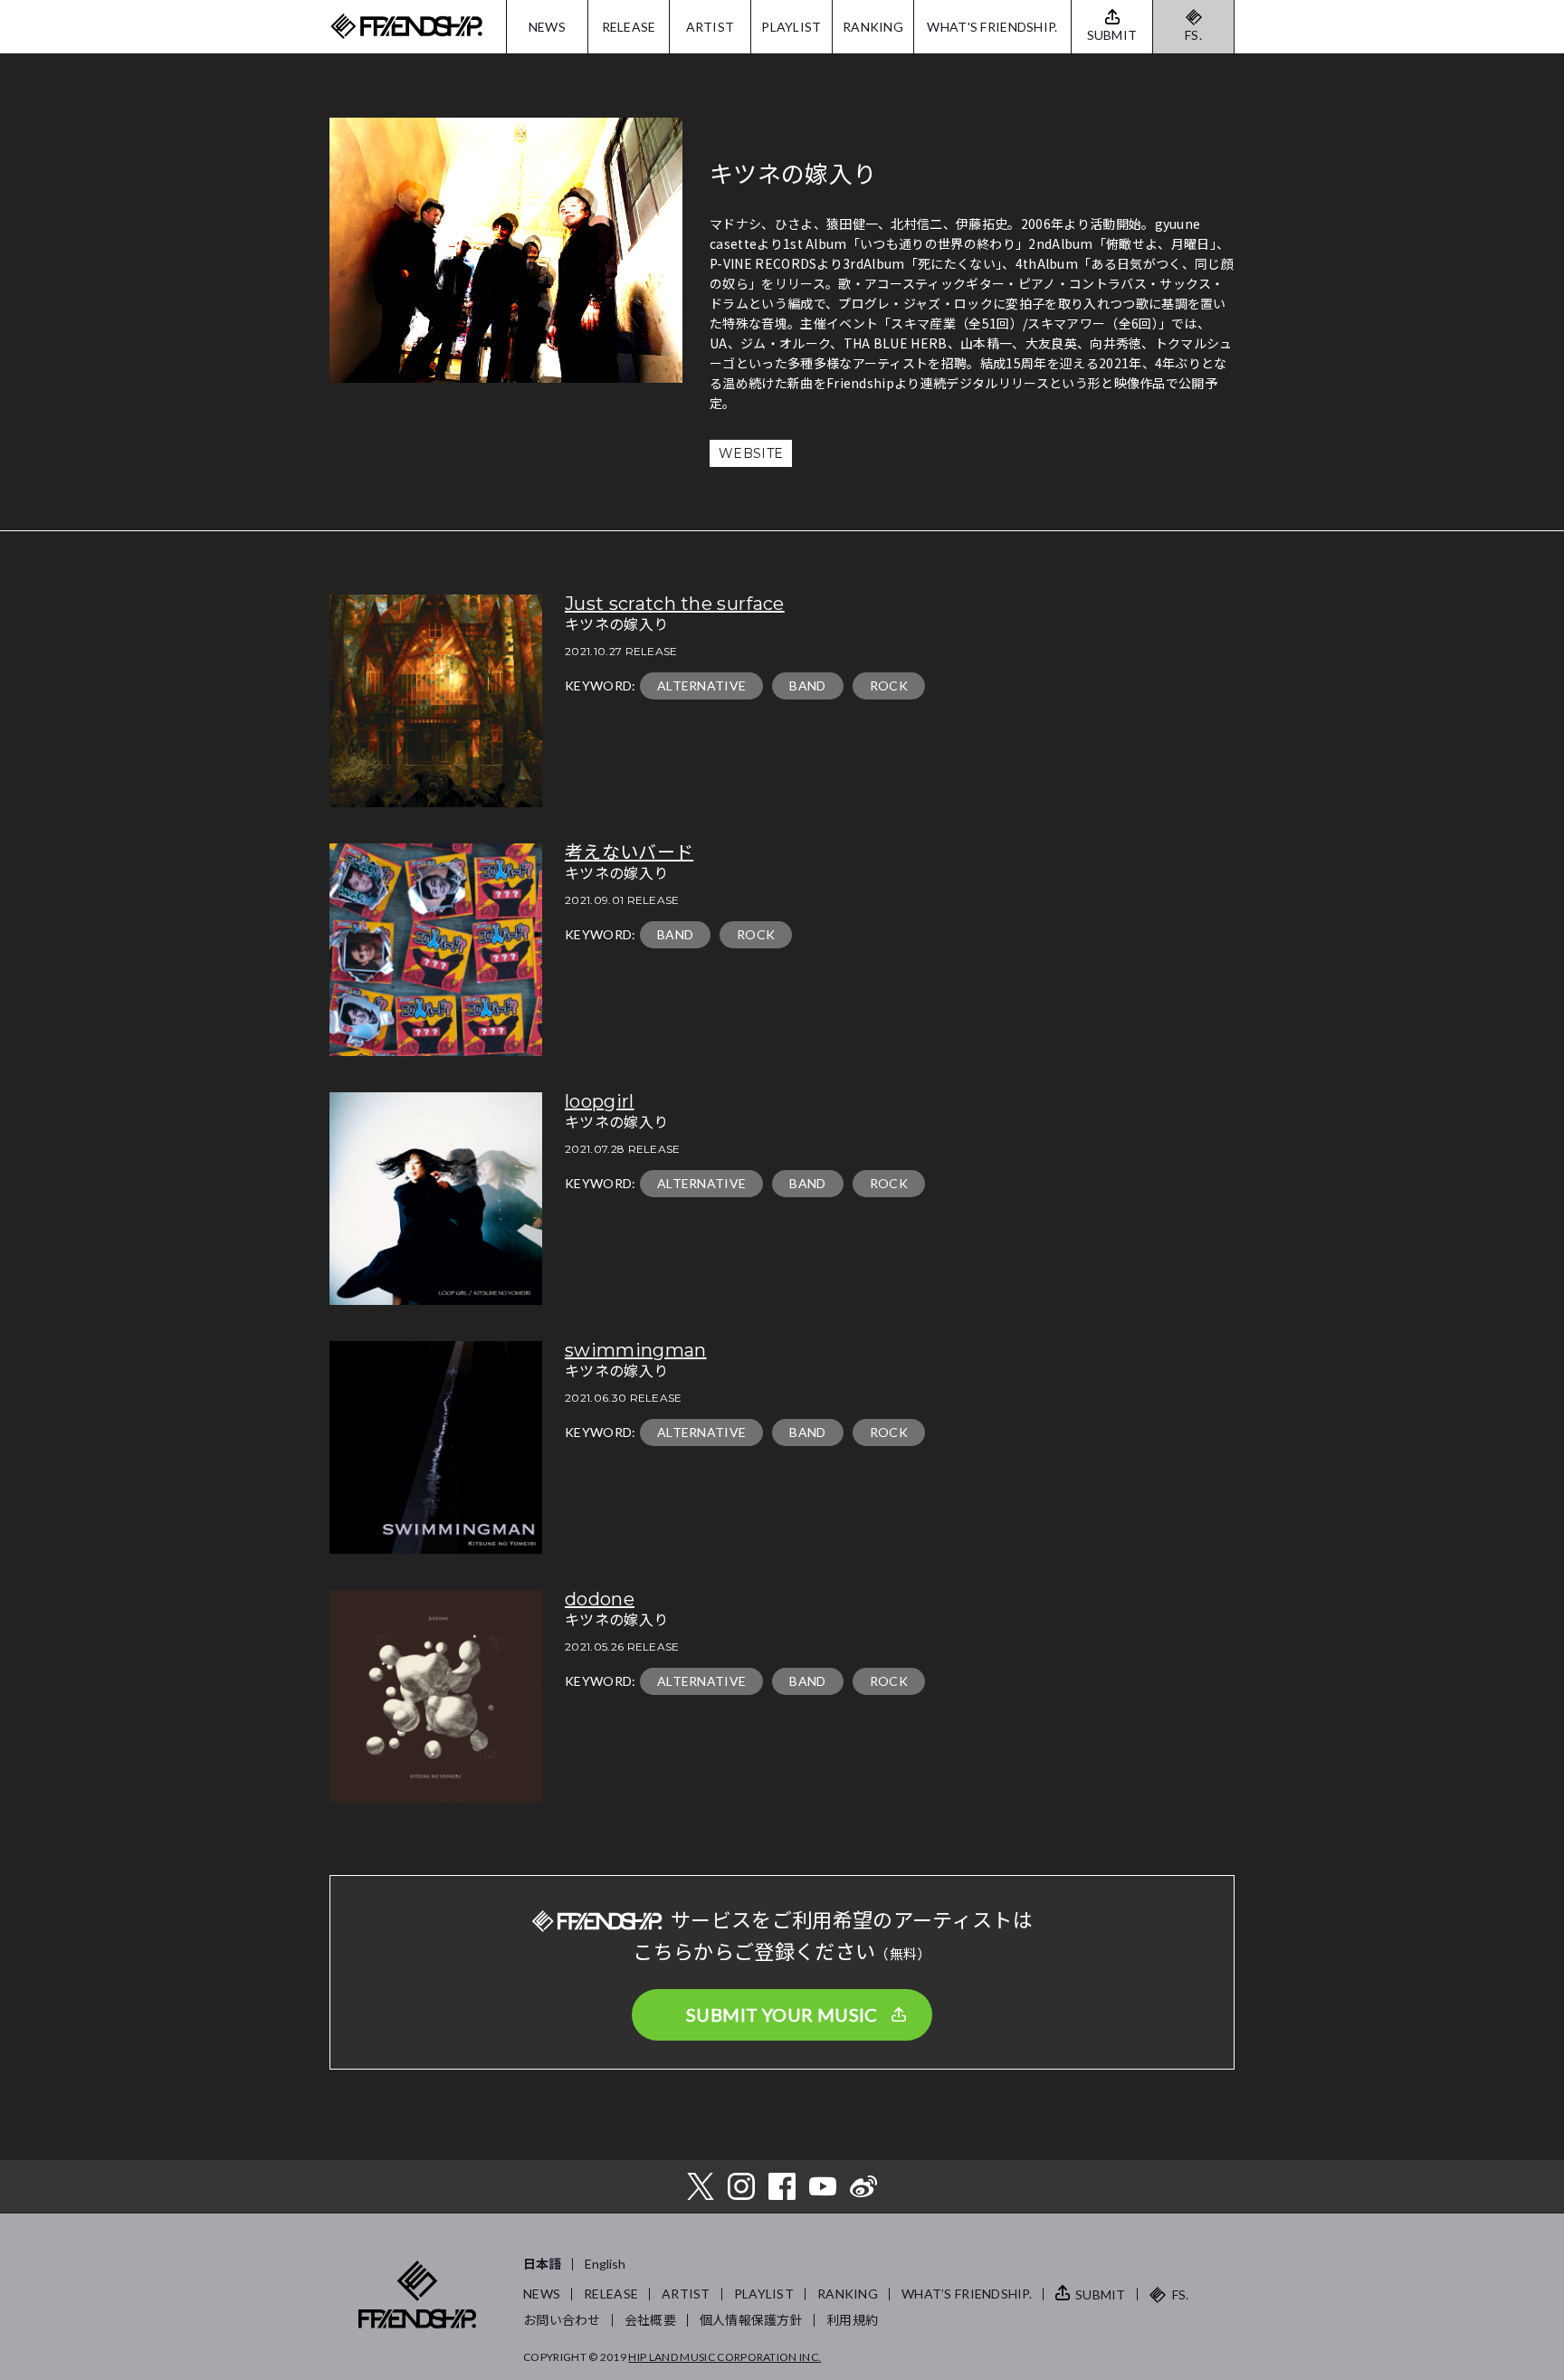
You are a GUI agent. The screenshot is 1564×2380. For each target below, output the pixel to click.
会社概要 (650, 2320)
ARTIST (710, 27)
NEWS (547, 27)
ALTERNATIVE (702, 685)
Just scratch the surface (675, 604)
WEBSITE (751, 453)
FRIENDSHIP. (406, 27)
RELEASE (629, 27)
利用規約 (852, 2320)
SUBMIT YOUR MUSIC (782, 2014)
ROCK (889, 685)
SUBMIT (1101, 2294)
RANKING (873, 27)
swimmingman (636, 1350)
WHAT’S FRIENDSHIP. (967, 2294)
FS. (1193, 35)
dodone (600, 1599)
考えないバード (629, 852)
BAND (807, 685)
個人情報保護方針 (751, 2320)
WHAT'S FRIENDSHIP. (992, 27)
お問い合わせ (562, 2320)
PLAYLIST (791, 27)
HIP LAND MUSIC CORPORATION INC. (725, 2357)
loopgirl (600, 1101)
